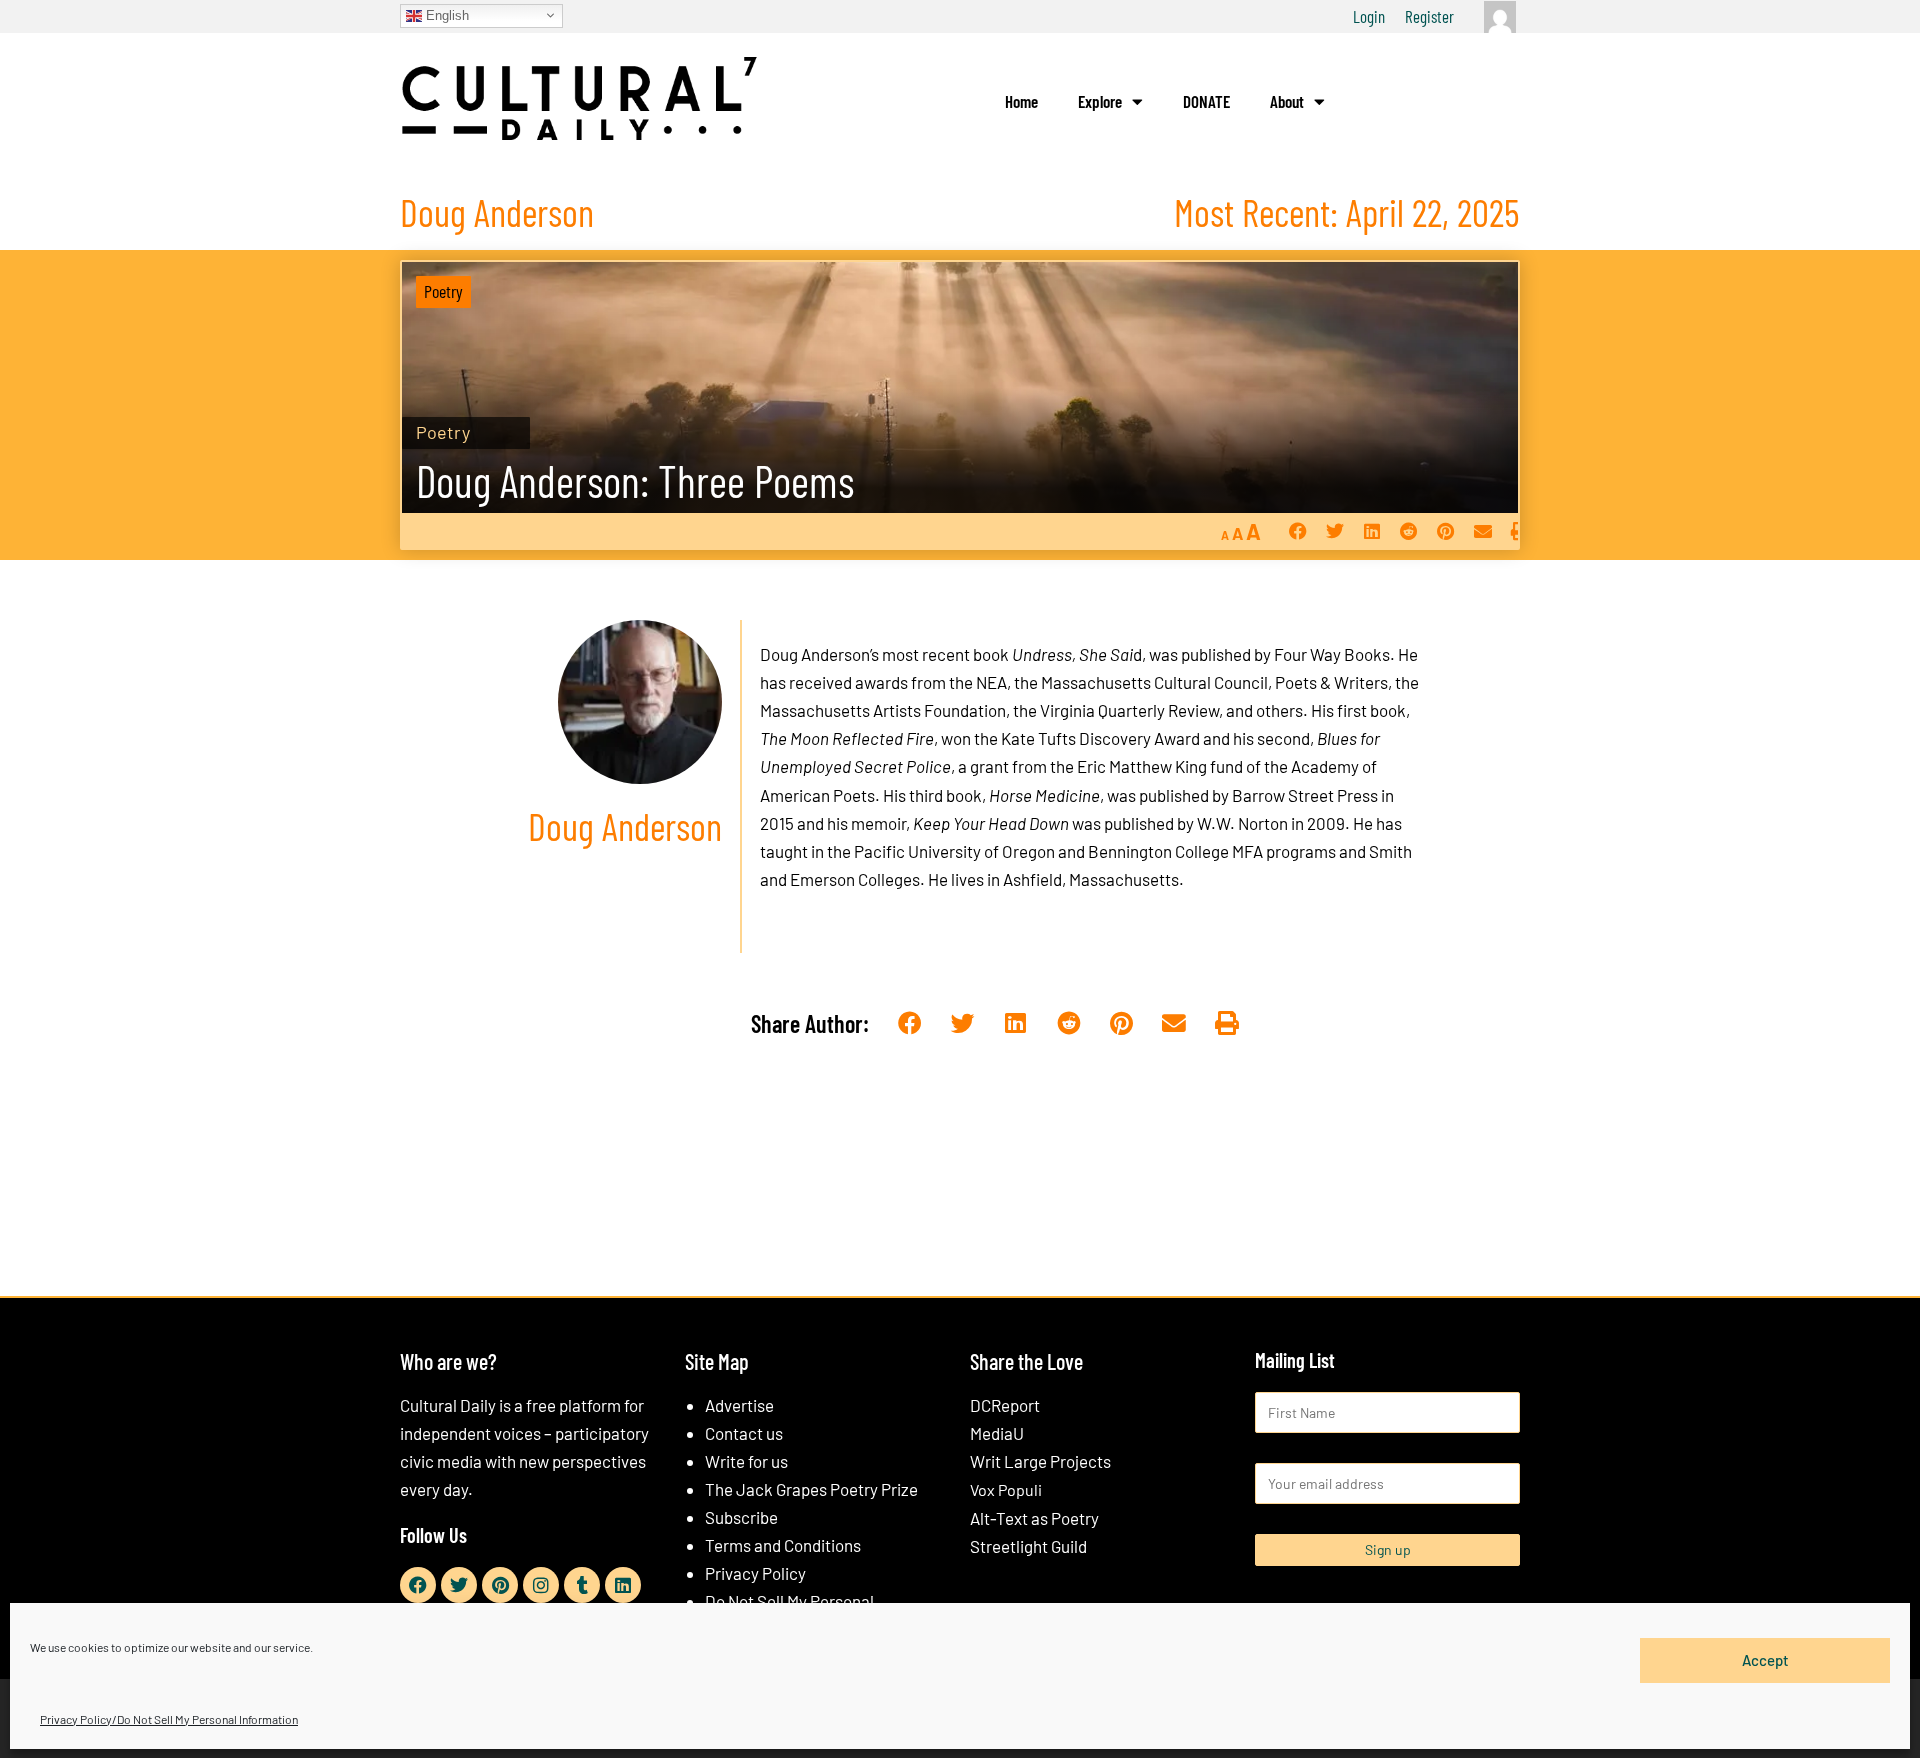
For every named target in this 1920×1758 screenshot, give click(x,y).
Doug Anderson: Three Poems (635, 480)
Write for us (746, 1461)
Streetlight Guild (1028, 1546)
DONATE (1206, 101)
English (445, 14)
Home (1021, 101)
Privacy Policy (755, 1573)
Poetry (443, 291)
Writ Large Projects (1040, 1461)
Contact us (744, 1433)
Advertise (739, 1405)
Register (1429, 16)
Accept (1765, 1660)
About (1287, 101)
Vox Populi (1006, 1489)
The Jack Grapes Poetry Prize (811, 1489)
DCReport (1005, 1405)
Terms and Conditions (783, 1545)
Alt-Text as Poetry (1034, 1518)
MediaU (997, 1433)
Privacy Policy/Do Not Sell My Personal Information (169, 1719)
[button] (1297, 531)
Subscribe (741, 1517)
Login (1369, 16)
